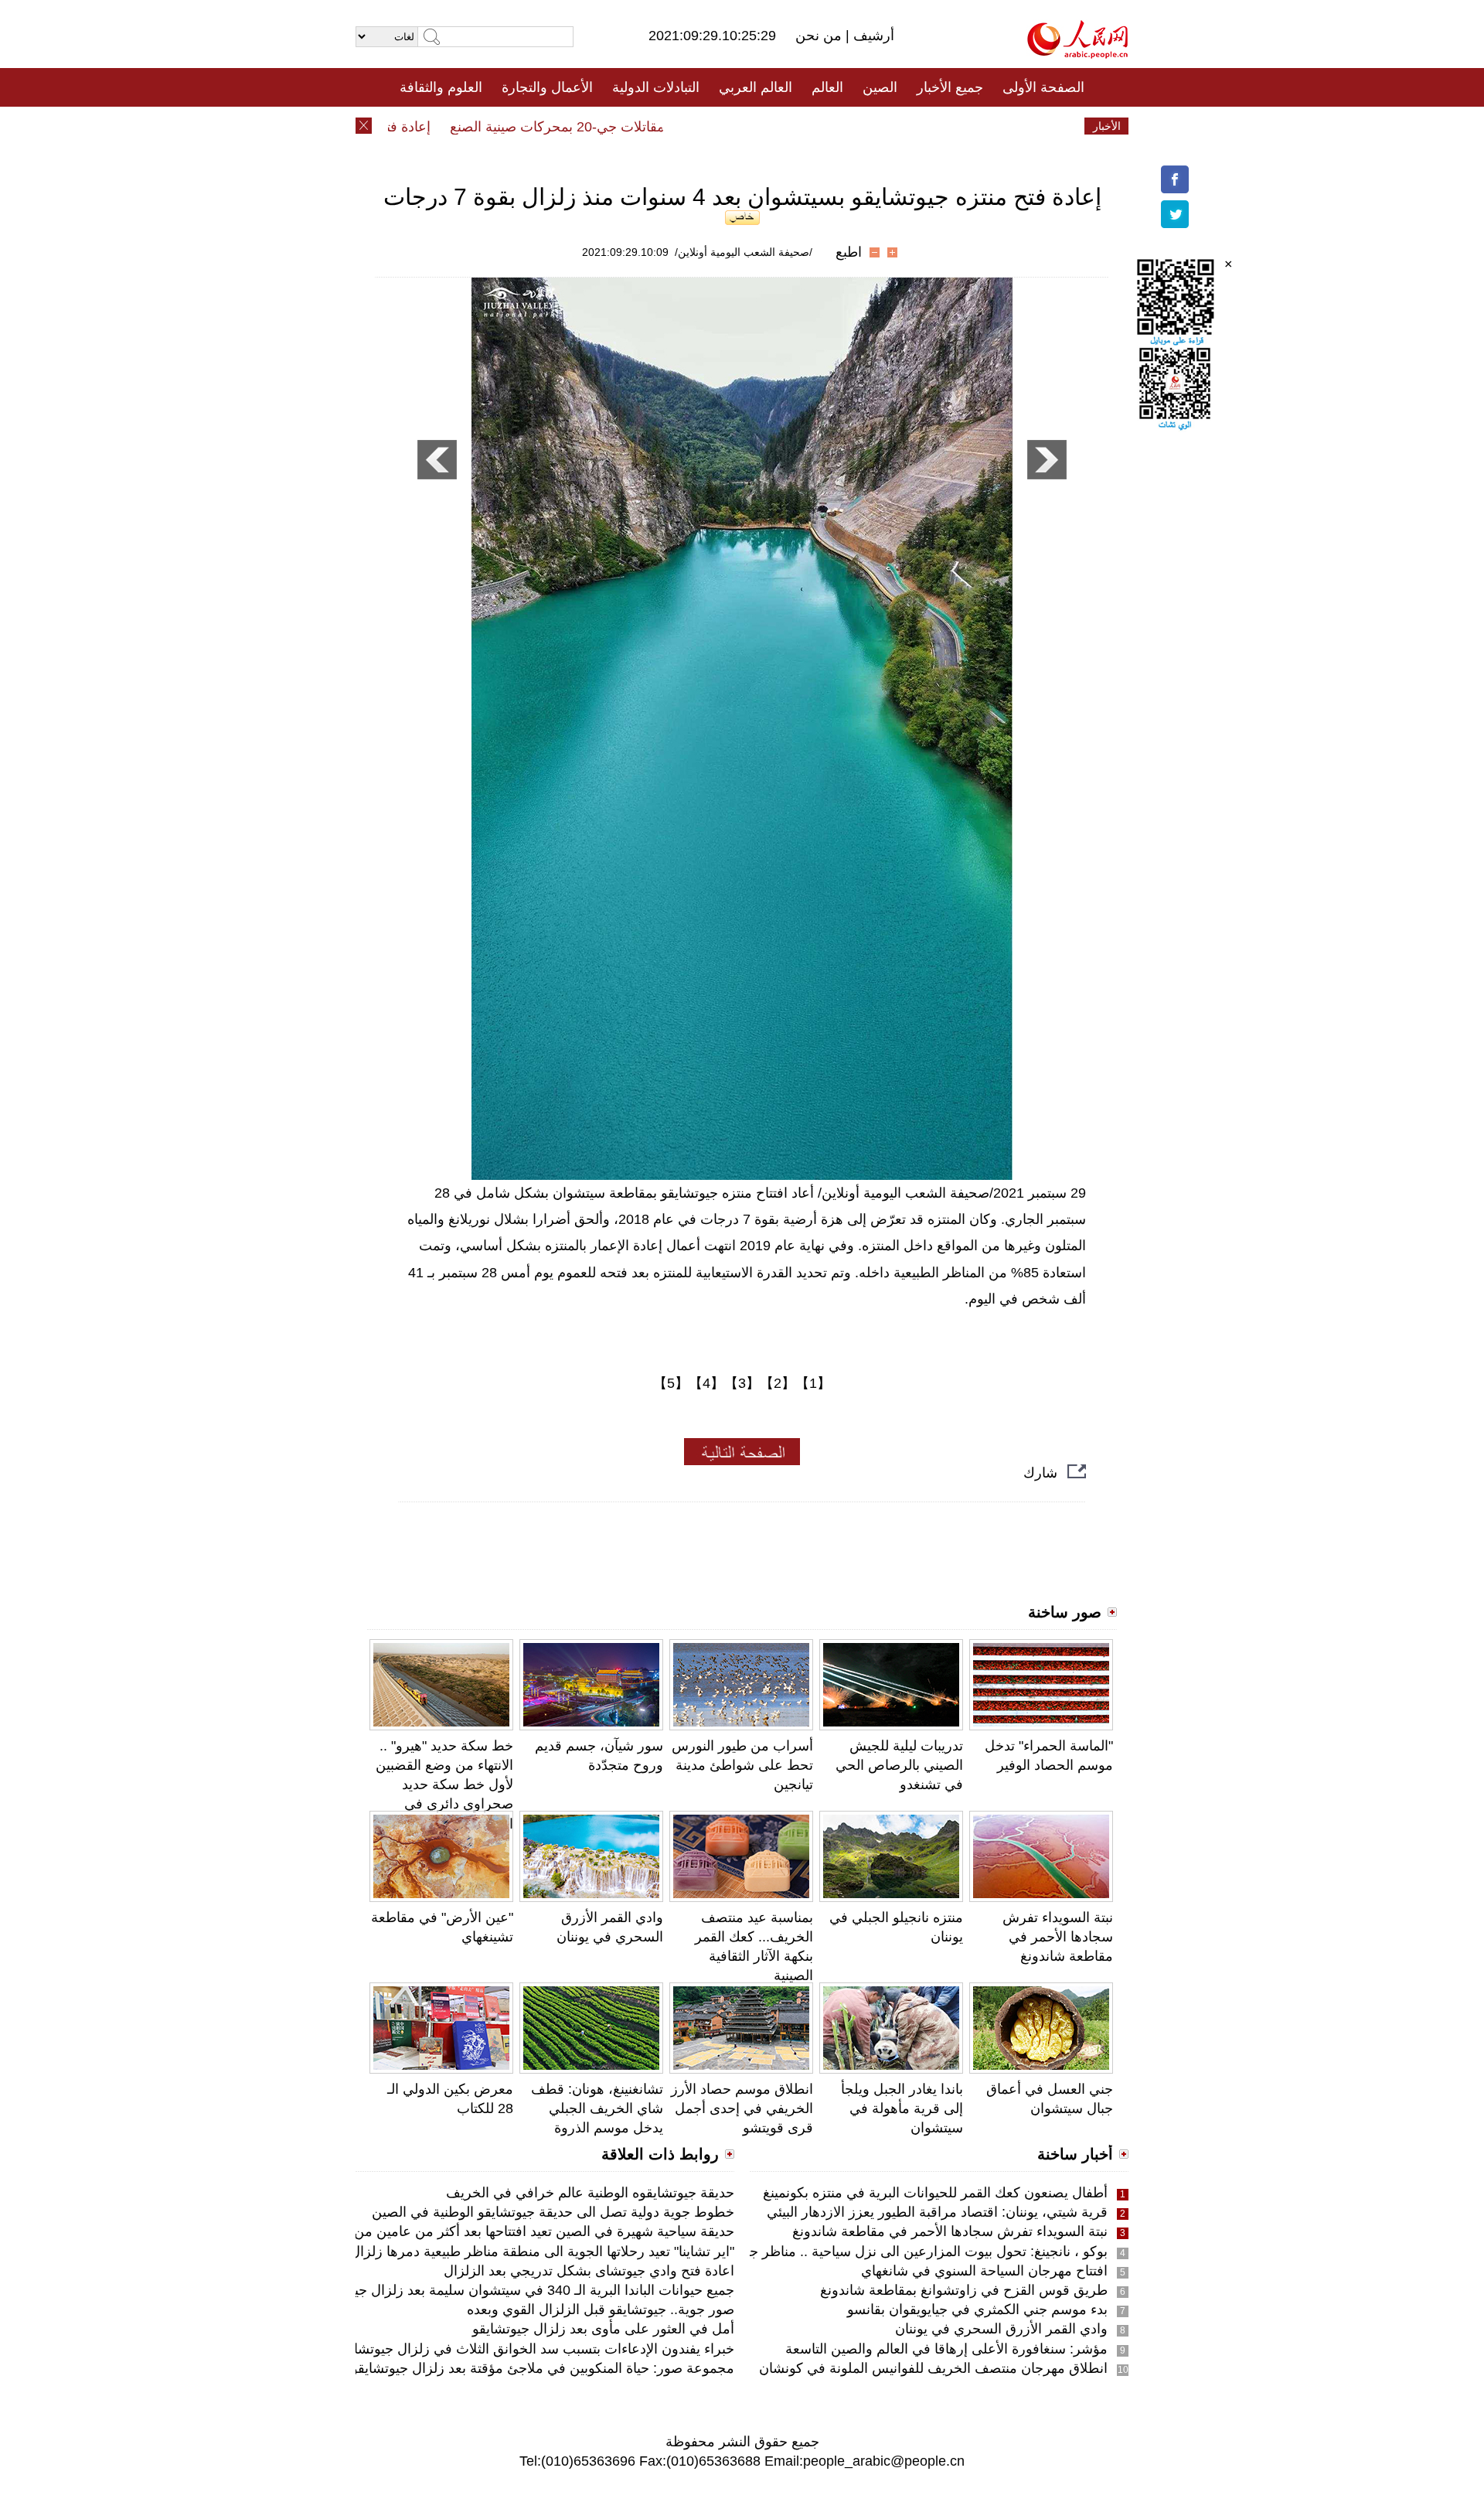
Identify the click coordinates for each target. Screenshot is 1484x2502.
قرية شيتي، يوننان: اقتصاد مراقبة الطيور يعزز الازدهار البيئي (937, 2212)
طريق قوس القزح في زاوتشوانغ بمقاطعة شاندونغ (964, 2290)
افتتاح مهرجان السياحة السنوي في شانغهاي (984, 2271)
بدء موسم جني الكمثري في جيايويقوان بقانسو (977, 2309)
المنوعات (797, 126)
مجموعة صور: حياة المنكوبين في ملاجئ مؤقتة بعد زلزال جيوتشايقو (543, 2368)
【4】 (706, 1383)
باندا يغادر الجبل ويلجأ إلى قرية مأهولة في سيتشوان (902, 2108)
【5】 (671, 1383)
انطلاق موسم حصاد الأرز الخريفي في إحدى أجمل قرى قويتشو (742, 2108)
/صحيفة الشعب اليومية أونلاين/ (744, 252)
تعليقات (730, 126)
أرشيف (872, 36)
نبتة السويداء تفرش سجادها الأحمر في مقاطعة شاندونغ (1058, 1937)
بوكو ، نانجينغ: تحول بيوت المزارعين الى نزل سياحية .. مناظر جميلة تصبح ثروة (885, 2251)
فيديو (675, 126)
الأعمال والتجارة (547, 87)
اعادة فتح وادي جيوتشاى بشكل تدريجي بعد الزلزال (589, 2271)
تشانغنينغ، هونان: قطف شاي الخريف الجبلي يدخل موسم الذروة (597, 2108)
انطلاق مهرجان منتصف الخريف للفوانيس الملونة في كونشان (933, 2368)
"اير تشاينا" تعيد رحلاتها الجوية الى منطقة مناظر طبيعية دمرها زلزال (542, 2251)
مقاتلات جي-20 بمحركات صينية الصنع (597, 127)
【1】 (813, 1383)
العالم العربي (756, 87)
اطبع (849, 252)
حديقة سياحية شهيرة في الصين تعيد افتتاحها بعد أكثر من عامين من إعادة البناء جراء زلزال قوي (465, 2231)
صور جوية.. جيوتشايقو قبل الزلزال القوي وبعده (601, 2309)
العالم (827, 87)
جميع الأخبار (950, 87)
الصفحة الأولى (1043, 87)
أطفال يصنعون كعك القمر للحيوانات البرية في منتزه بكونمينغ (935, 2193)
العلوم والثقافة (441, 87)
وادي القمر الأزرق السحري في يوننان (1001, 2329)
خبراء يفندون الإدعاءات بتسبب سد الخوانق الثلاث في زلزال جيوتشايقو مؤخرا (516, 2349)
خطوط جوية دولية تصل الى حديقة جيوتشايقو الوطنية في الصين (553, 2212)
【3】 (742, 1383)
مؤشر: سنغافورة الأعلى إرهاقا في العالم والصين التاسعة (946, 2349)
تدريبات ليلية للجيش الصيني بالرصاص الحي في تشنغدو (899, 1765)
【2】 (778, 1383)
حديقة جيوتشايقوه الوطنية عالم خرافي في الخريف (590, 2193)
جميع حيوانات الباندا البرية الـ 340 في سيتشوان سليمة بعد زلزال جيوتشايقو (522, 2290)
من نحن (820, 36)
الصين (880, 87)
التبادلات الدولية (656, 87)
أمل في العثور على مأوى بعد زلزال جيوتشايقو (603, 2329)
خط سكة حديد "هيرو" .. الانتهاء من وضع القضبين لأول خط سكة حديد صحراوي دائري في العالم (444, 1785)
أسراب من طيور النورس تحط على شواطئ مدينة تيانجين (742, 1765)
